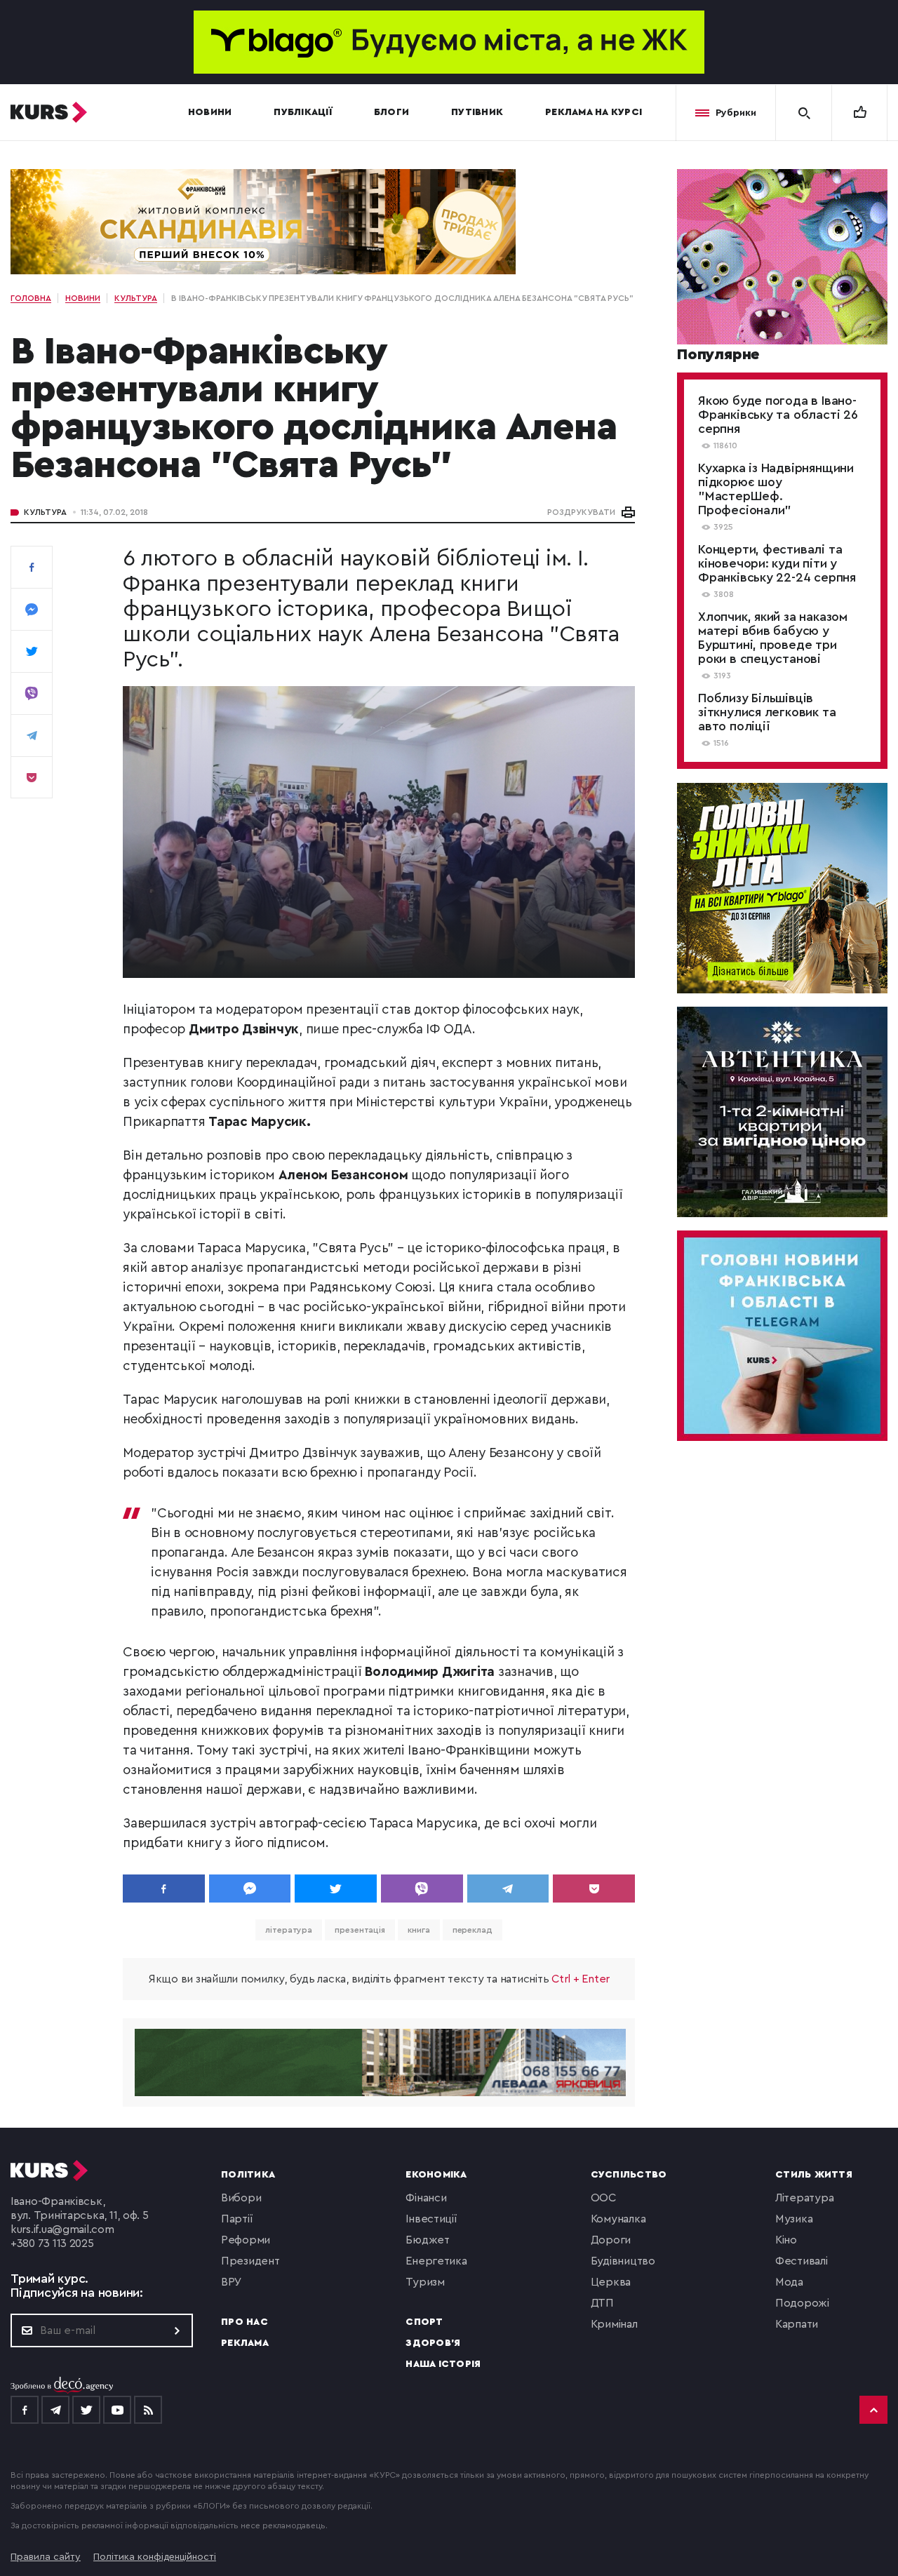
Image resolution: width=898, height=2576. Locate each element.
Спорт (424, 2322)
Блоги (391, 112)
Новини (210, 112)
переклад (473, 1930)
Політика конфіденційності (155, 2557)
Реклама (245, 2343)
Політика (248, 2175)
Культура (45, 512)
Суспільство (629, 2175)
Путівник (477, 112)
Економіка (436, 2175)
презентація (360, 1930)
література (289, 1930)
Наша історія (443, 2364)
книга (419, 1930)
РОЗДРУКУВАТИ (581, 512)
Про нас (244, 2322)
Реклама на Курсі (594, 112)
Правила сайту (46, 2557)
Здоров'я (433, 2343)
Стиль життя (814, 2175)
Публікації (303, 112)
